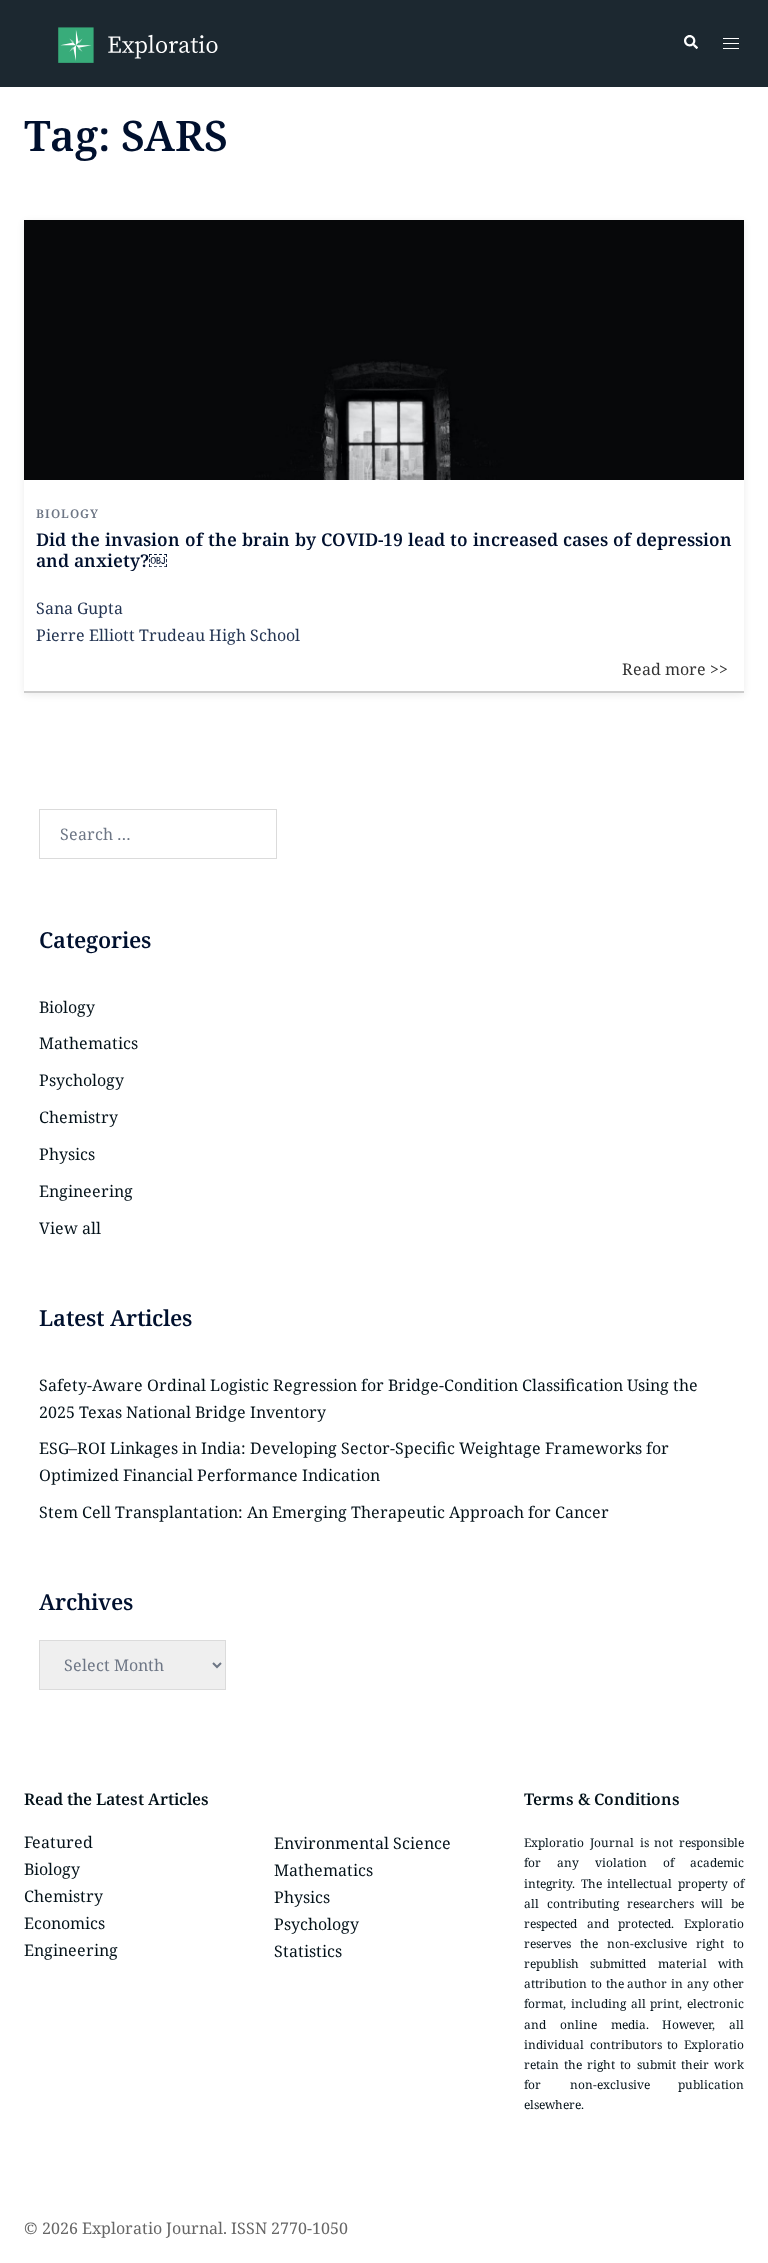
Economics (64, 1923)
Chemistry (78, 1117)
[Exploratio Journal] (137, 42)
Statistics (308, 1951)
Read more (690, 233)
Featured (58, 1842)
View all (70, 1228)
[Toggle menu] (731, 43)
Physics (67, 1154)
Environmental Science (362, 1843)
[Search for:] (158, 834)
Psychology (81, 1080)
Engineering (86, 1191)
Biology (67, 1007)
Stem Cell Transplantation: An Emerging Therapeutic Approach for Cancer (324, 1512)
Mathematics (88, 1043)
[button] (690, 43)
